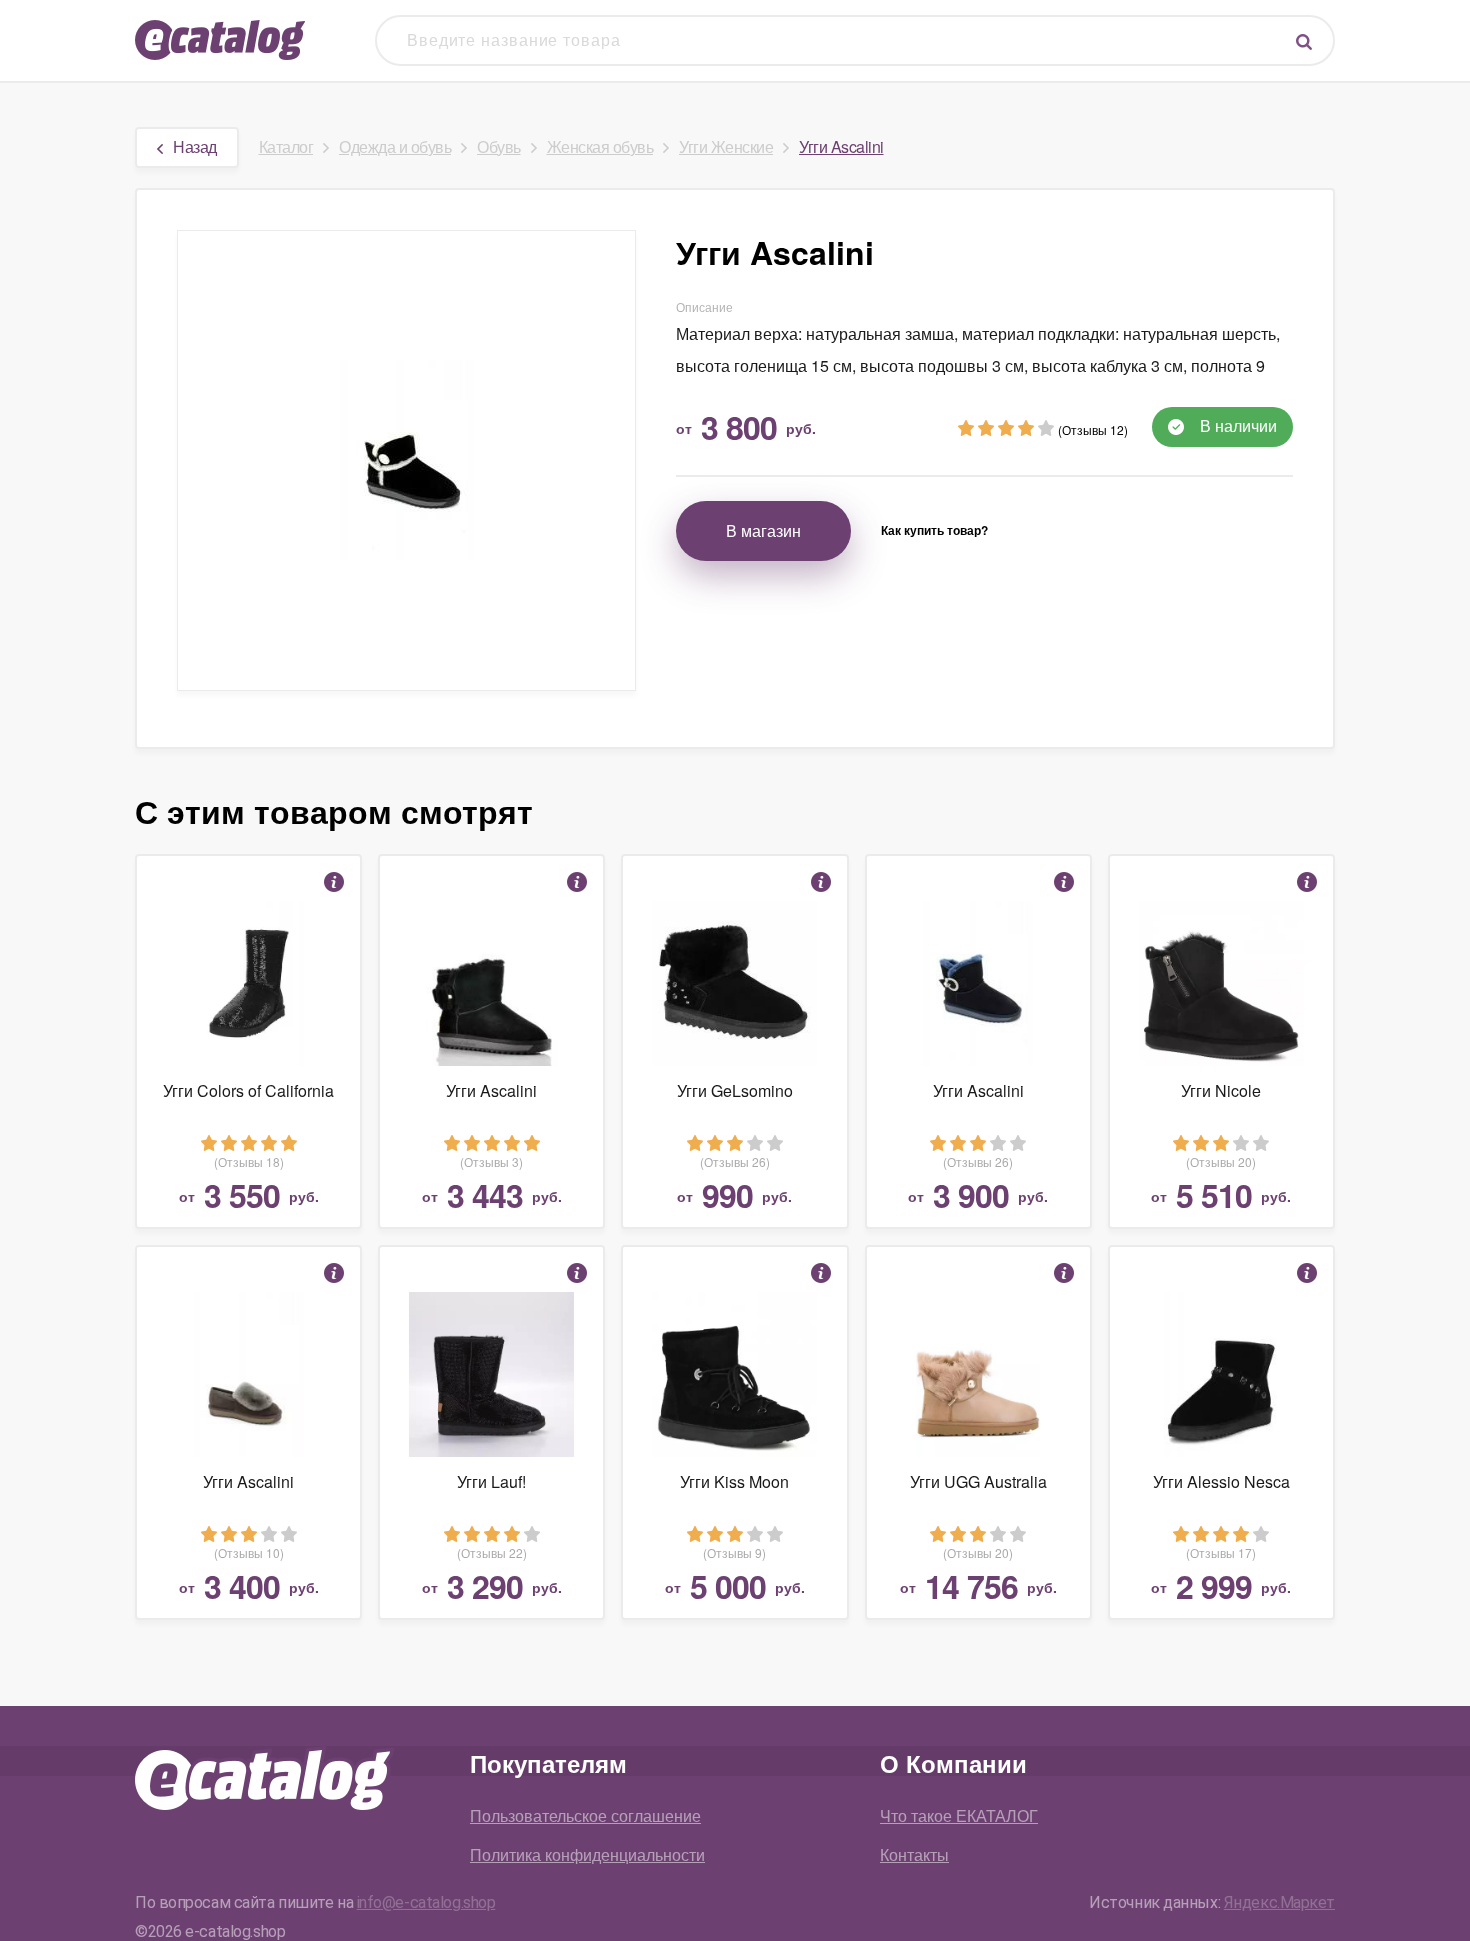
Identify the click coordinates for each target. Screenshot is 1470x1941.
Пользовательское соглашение (585, 1815)
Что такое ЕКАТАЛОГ (959, 1815)
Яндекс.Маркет (1279, 1902)
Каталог (286, 146)
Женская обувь (600, 146)
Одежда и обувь (395, 146)
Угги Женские (726, 146)
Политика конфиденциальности (587, 1854)
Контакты (914, 1854)
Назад (195, 146)
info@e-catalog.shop (426, 1902)
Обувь (499, 146)
